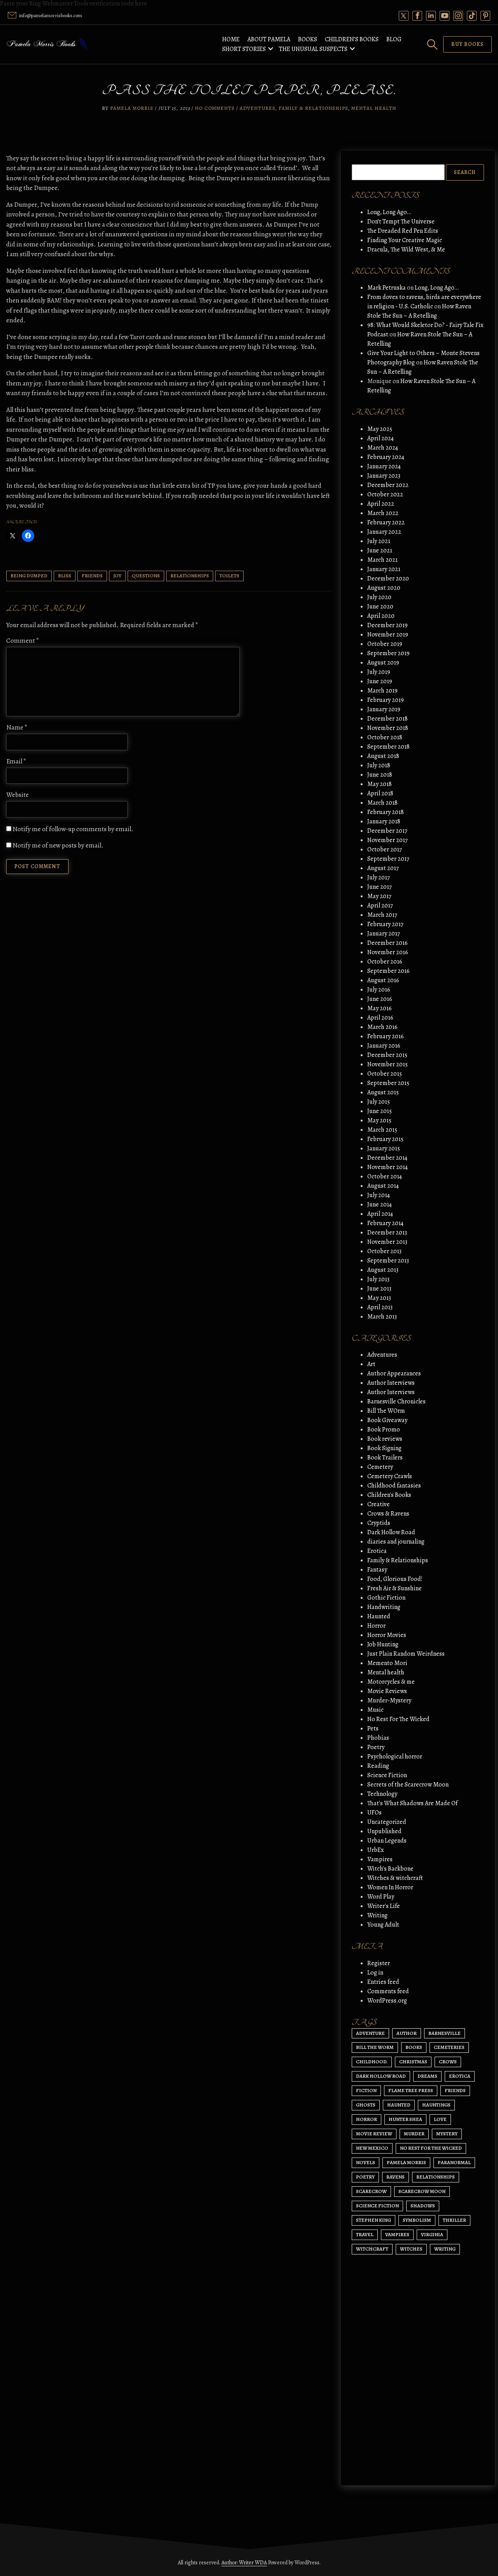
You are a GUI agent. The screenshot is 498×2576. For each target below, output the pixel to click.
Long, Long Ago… (389, 212)
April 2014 (380, 1214)
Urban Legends (387, 1841)
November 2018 (388, 728)
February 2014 (385, 1223)
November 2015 (388, 1064)
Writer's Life (384, 1906)
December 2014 (387, 1158)
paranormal (454, 2162)
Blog (394, 39)
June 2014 (380, 1204)
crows (448, 2062)
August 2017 (383, 868)
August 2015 (383, 1092)
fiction (366, 2090)
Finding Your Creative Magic (405, 240)
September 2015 (388, 1083)
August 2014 (383, 1186)
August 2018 (383, 756)
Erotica (377, 1551)
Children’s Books (352, 39)
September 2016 (388, 971)
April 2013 (380, 1307)
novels (366, 2162)
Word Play (381, 1897)
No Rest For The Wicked (398, 1719)
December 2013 (387, 1233)
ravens (395, 2177)
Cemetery (380, 1467)
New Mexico (372, 2148)
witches (411, 2249)
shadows (423, 2206)
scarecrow (371, 2191)
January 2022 (384, 532)
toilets (229, 576)
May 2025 (380, 429)
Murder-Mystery (389, 1700)
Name (17, 727)
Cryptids (379, 1523)
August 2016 (383, 980)
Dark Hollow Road (391, 1532)
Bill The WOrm (386, 1411)
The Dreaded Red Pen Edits (403, 231)
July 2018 (379, 765)
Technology (382, 1794)
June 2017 (380, 887)
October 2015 (385, 1074)
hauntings (436, 2105)
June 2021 (380, 550)
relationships (190, 576)
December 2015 (387, 1055)
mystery (447, 2134)
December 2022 (388, 485)
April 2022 (381, 504)
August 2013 (383, 1270)
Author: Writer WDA (244, 2563)
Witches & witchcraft (395, 1878)
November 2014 (388, 1167)
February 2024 (386, 457)
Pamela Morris (132, 108)
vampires (397, 2234)
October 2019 (385, 644)
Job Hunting (383, 1644)
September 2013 (388, 1261)
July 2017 (379, 877)
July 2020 (379, 597)
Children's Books (389, 1495)
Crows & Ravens (388, 1514)
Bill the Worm (375, 2047)
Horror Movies (387, 1635)
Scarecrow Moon (422, 2191)
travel (365, 2234)
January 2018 (384, 821)
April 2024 (381, 438)
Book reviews (385, 1439)
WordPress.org (387, 2001)
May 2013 (379, 1298)
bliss (65, 576)
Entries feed (383, 1982)
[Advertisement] (418, 2405)
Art (371, 1364)
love (440, 2119)
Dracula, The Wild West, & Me (406, 250)
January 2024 (384, 466)
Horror (376, 1626)
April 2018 (380, 793)
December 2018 (388, 719)
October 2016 (385, 962)
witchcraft (372, 2249)
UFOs (374, 1813)
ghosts (366, 2105)
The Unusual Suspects (313, 49)
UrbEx (376, 1850)
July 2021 (379, 541)
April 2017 (380, 906)
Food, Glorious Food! (395, 1579)
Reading (378, 1766)
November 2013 (387, 1242)
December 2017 (387, 831)
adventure (370, 2033)
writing (445, 2249)
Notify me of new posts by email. (58, 845)
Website (18, 795)
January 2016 (384, 1046)
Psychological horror (395, 1757)
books (414, 2047)
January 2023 (384, 476)
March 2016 (382, 1027)
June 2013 (379, 1289)
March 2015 (382, 1130)
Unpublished (384, 1831)
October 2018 (385, 737)
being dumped (29, 576)
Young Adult (383, 1925)
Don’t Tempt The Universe (401, 222)
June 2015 (380, 1111)
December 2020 (388, 579)
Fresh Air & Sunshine (395, 1588)
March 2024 (383, 448)
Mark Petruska (387, 288)
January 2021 (384, 569)
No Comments (215, 108)
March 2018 (382, 803)
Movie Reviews (387, 1691)
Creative (379, 1504)
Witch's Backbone (390, 1869)
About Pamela (269, 39)
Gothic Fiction (386, 1598)
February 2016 (386, 1036)
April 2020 (381, 616)
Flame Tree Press (411, 2090)
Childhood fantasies (394, 1486)
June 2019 (380, 681)
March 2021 (382, 560)
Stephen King (373, 2220)
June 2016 (380, 999)
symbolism (417, 2220)
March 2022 (383, 513)
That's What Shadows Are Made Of (412, 1803)
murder (414, 2134)
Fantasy (377, 1570)
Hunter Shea (405, 2119)
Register (379, 1963)
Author (407, 2033)
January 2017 (384, 934)
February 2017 (385, 924)
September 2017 (388, 859)
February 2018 (386, 812)
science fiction (377, 2206)
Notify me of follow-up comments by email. (73, 829)
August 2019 (383, 663)
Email (16, 761)
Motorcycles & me (391, 1682)
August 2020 (384, 588)
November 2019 (388, 635)
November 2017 (388, 840)
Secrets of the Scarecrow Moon (408, 1785)
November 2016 (388, 952)
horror (366, 2119)
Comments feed (388, 1991)
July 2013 (378, 1279)
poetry (365, 2177)
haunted (399, 2105)
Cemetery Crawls (390, 1476)
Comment (23, 641)
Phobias (378, 1738)
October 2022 (385, 494)
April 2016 (380, 1018)
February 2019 (386, 700)
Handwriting (384, 1607)
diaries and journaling (396, 1542)
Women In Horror (390, 1887)
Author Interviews (391, 1383)
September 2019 (388, 653)
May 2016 (380, 1008)
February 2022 (386, 522)
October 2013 (384, 1251)
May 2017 (379, 896)
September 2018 (388, 747)
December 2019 (388, 625)
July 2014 (379, 1195)
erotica (460, 2076)
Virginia (432, 2234)
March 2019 (382, 691)
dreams (427, 2076)
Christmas (413, 2062)
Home (231, 39)
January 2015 (384, 1148)
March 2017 (382, 915)
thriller (454, 2220)
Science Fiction (387, 1775)
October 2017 (385, 849)
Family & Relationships (313, 108)
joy (117, 576)
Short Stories (244, 49)
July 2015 (379, 1102)
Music (375, 1710)
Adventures (257, 108)
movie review (374, 2134)
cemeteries (449, 2047)
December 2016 (388, 943)
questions (146, 576)
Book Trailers (385, 1458)
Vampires (380, 1859)
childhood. (372, 2062)
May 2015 (379, 1120)
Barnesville (445, 2033)
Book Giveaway (387, 1420)
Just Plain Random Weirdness (406, 1654)
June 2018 (380, 775)
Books (308, 39)
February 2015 (385, 1139)
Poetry (376, 1747)
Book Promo (384, 1430)
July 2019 (379, 672)
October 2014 (385, 1176)
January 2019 (384, 709)
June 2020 (380, 607)
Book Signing (384, 1448)
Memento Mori (387, 1663)
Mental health (374, 108)
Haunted (379, 1616)
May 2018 (380, 784)
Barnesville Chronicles (396, 1401)
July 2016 (379, 990)
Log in (375, 1973)
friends (92, 576)
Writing (377, 1915)
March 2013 (382, 1317)
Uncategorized (387, 1822)
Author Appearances (394, 1373)
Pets (373, 1728)
